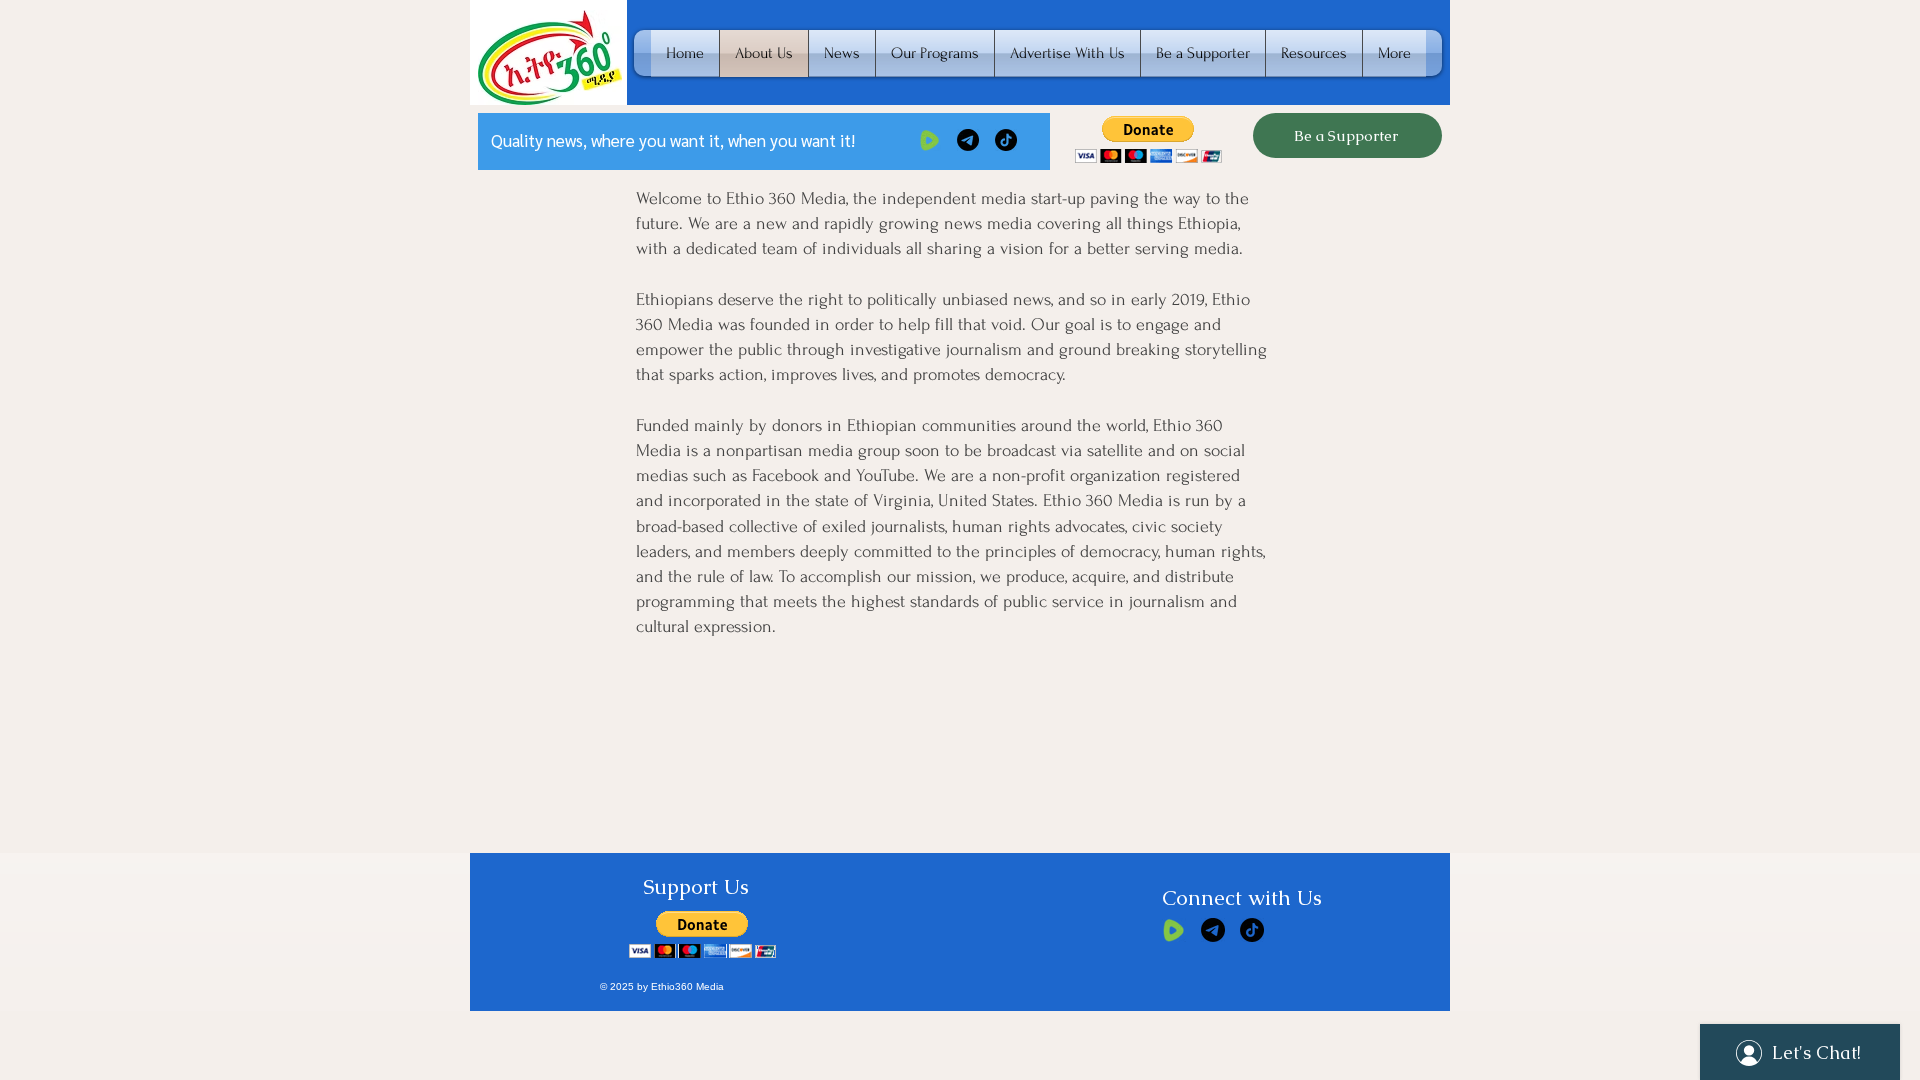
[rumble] (930, 140)
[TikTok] (1006, 140)
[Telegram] (968, 140)
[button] (1148, 139)
